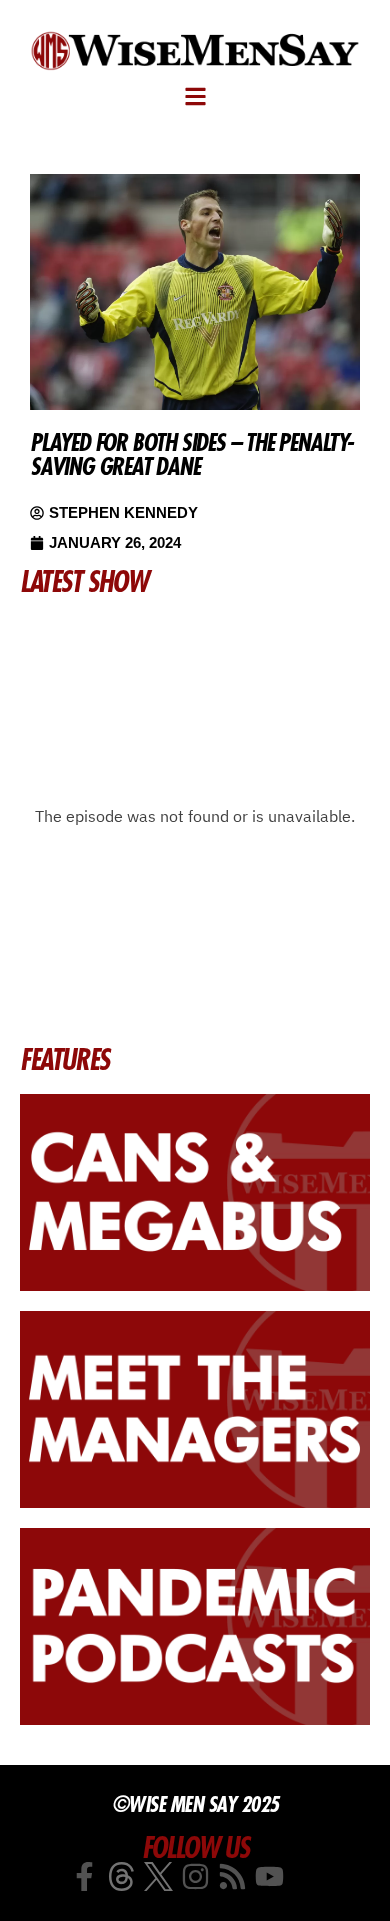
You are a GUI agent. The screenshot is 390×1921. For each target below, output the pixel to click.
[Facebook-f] (84, 1876)
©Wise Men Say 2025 (195, 1804)
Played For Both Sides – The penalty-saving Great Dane (191, 454)
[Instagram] (195, 1876)
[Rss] (232, 1876)
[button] (195, 96)
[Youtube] (269, 1876)
